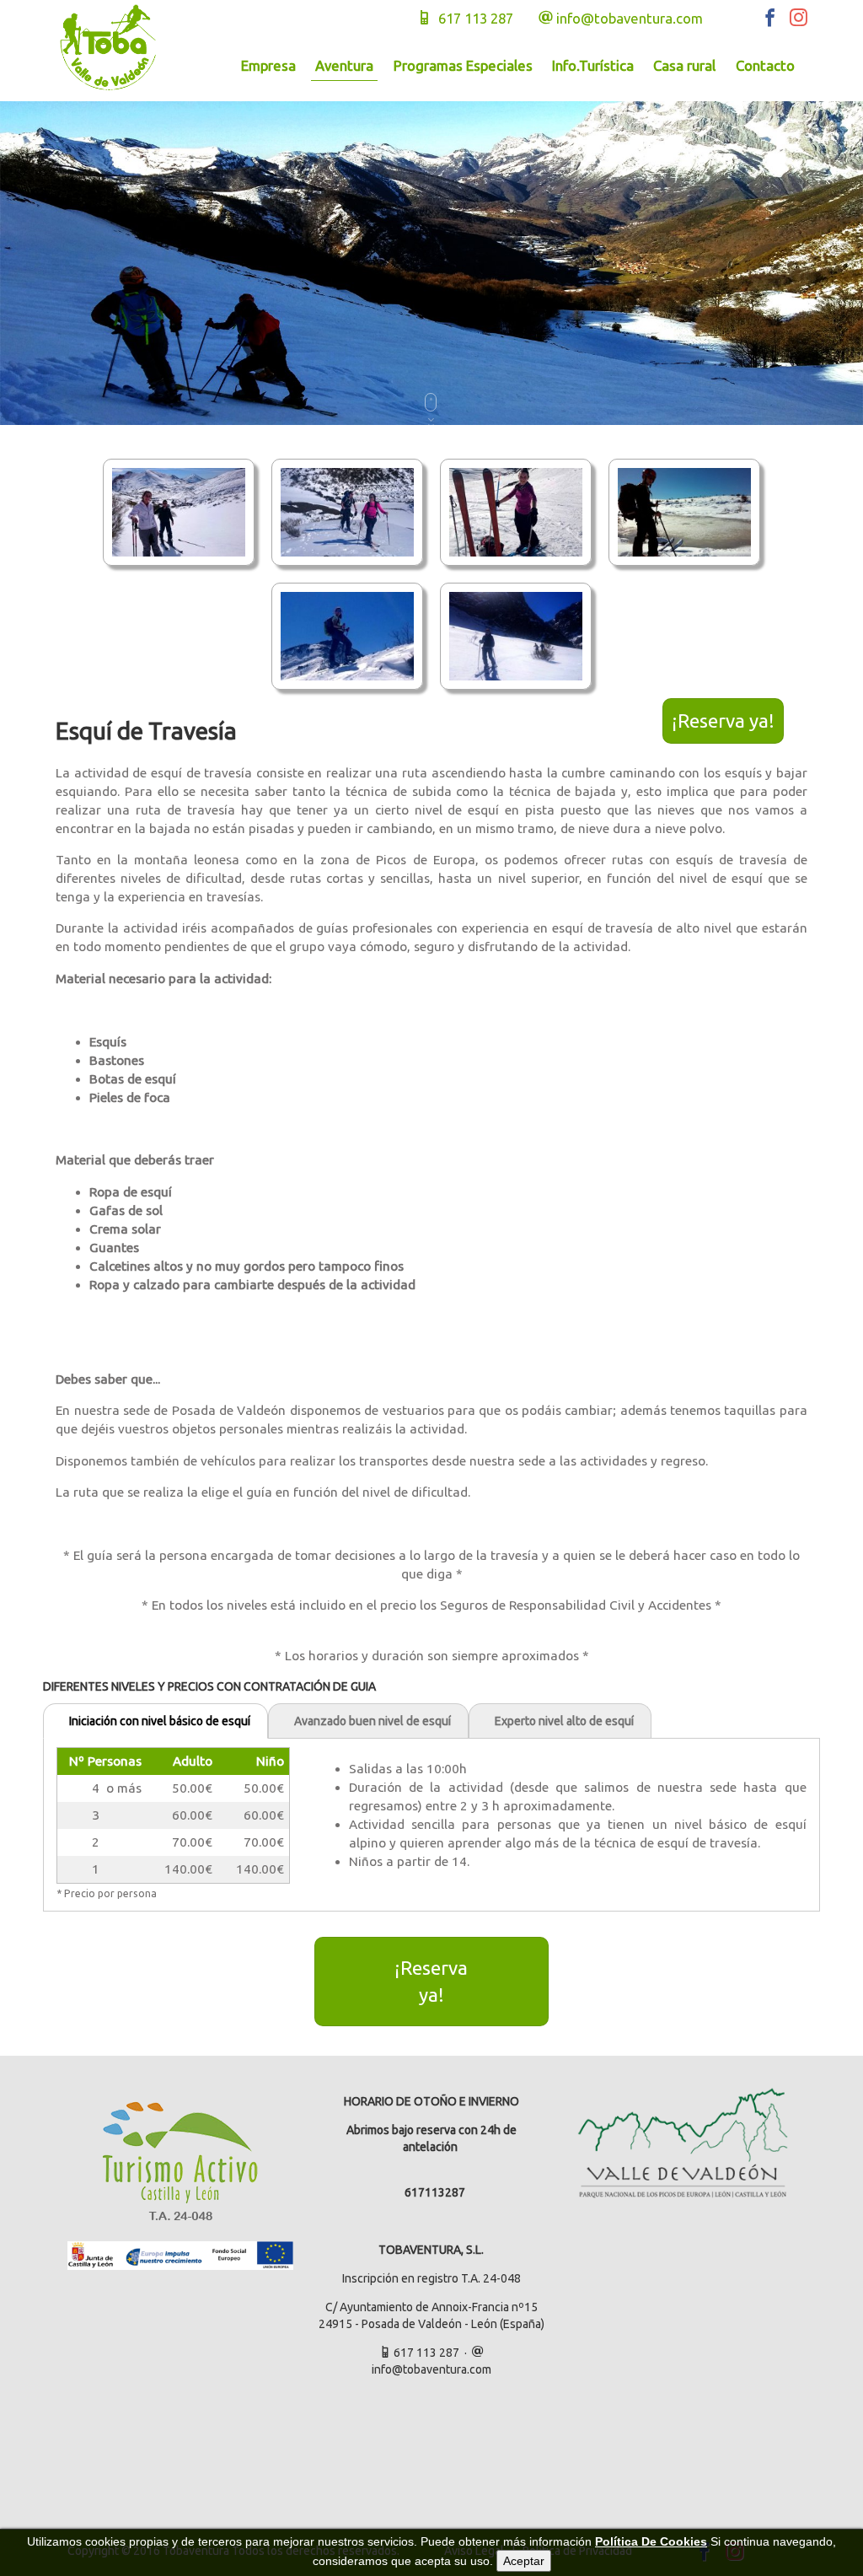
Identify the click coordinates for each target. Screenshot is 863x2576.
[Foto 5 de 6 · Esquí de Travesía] (347, 635)
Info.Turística (593, 65)
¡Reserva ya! (723, 721)
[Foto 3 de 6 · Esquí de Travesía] (516, 511)
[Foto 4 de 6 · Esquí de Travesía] (684, 511)
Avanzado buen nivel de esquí (373, 1721)
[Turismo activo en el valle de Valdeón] (683, 2143)
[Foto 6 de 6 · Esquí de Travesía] (516, 635)
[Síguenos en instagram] (794, 21)
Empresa (268, 65)
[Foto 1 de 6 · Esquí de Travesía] (179, 511)
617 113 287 (472, 18)
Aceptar (524, 2561)
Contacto (765, 65)
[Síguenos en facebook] (767, 21)
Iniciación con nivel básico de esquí (160, 1721)
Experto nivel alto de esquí (564, 1721)
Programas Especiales (463, 65)
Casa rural (684, 65)
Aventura (344, 65)
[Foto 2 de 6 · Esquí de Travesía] (347, 511)
